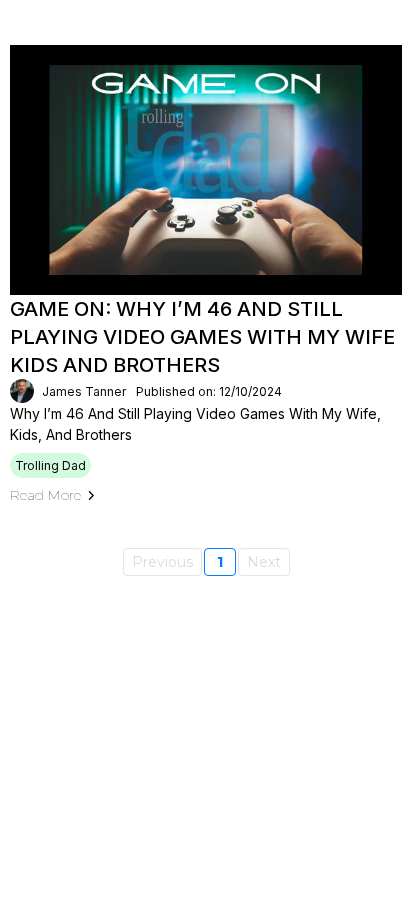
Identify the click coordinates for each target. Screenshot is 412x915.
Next (264, 562)
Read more (45, 495)
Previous (162, 562)
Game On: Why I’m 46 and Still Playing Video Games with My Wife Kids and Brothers (202, 337)
